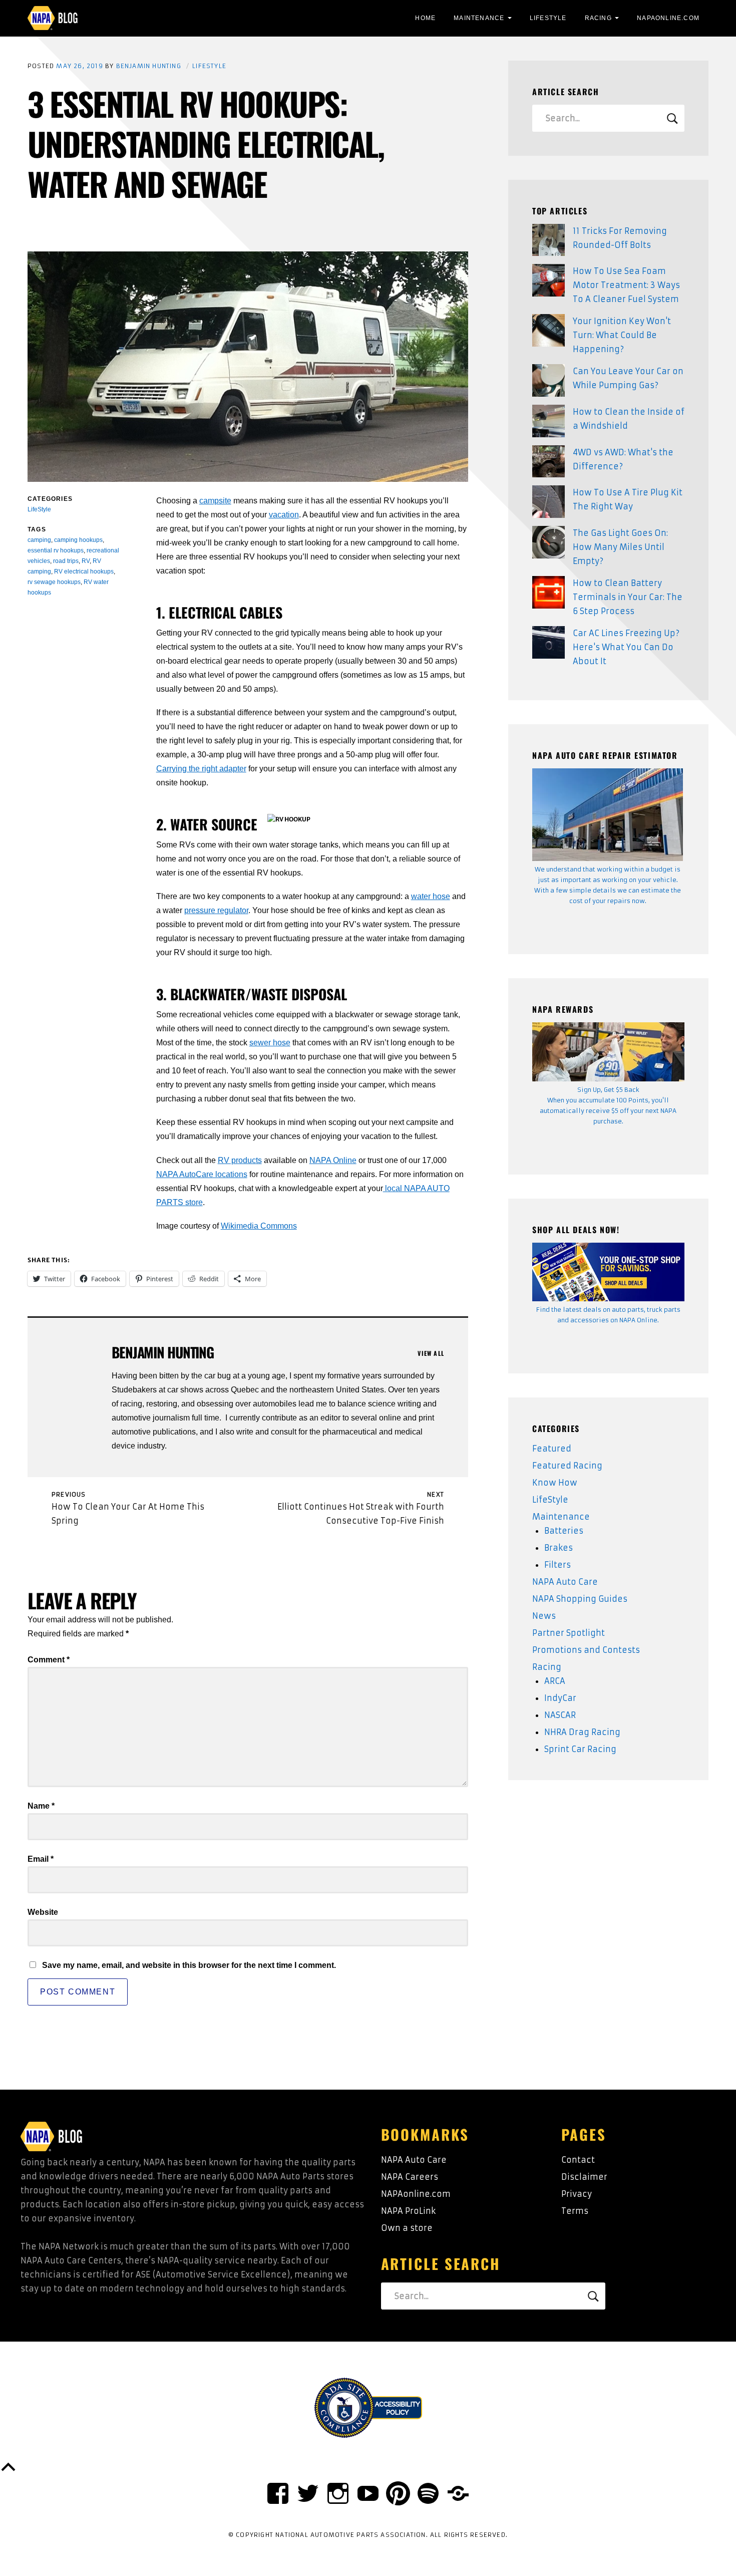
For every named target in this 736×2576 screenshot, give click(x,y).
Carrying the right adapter (201, 769)
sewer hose (270, 1043)
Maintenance (479, 18)
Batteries (564, 1531)
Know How (555, 1483)
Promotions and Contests (586, 1650)
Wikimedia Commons (259, 1226)
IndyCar (560, 1698)
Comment (49, 1660)
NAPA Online (333, 1160)
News (544, 1616)
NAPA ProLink (408, 2211)
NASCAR (560, 1715)
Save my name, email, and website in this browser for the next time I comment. (189, 1965)
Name (41, 1806)
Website (43, 1912)
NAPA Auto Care (565, 1582)
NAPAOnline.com (668, 18)
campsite (215, 501)
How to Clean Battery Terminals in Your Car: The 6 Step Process (628, 597)
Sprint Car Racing (580, 1749)
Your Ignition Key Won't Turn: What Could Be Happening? (622, 335)
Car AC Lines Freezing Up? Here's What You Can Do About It (626, 647)
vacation (284, 515)
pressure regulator (216, 910)
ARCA (555, 1681)
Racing (598, 18)
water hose (431, 896)
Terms (575, 2211)
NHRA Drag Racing (582, 1732)
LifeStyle (548, 18)
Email (41, 1859)
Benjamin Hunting (149, 66)
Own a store (407, 2228)
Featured (552, 1449)
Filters (558, 1565)
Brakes (559, 1548)
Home (425, 18)
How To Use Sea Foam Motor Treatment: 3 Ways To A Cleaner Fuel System (626, 285)
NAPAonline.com (416, 2194)
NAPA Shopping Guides (580, 1599)
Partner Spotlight (569, 1633)
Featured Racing (567, 1466)
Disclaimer (584, 2177)
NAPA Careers (410, 2177)
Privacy (577, 2194)
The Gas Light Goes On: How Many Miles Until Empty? (620, 547)
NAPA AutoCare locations (202, 1174)
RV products (240, 1160)
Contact (578, 2160)
